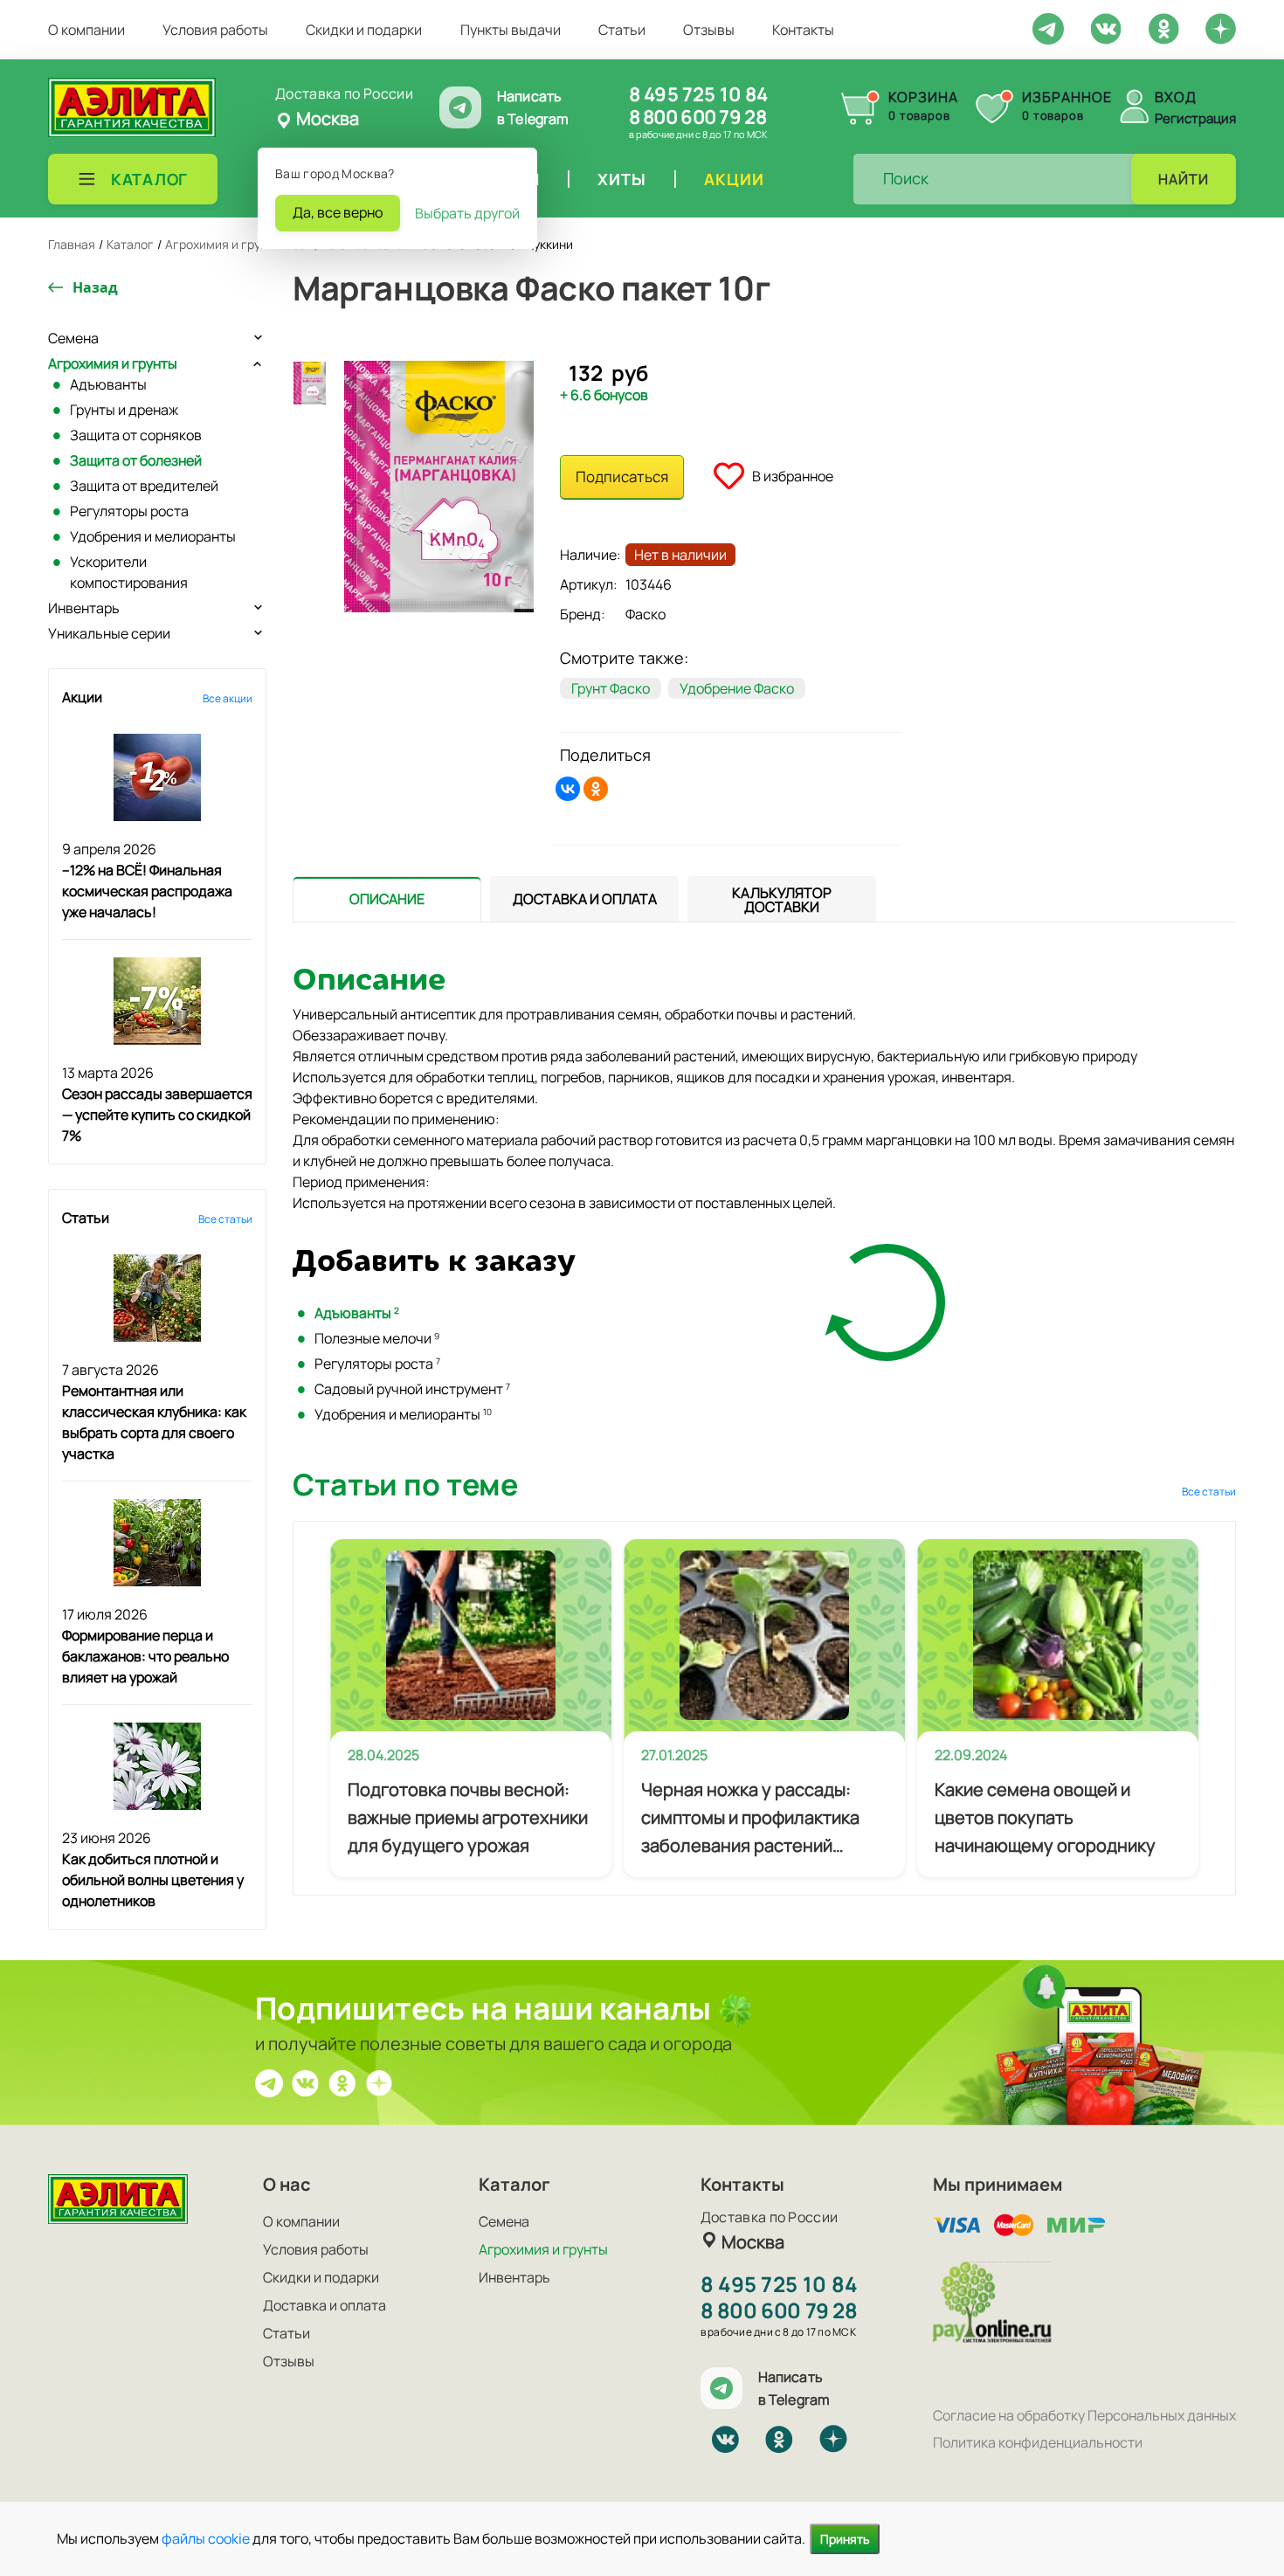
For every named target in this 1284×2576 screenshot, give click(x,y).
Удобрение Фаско (737, 688)
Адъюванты (108, 384)
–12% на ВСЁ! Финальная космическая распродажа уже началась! (147, 891)
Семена (73, 338)
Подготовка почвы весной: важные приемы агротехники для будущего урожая (468, 1817)
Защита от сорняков (136, 435)
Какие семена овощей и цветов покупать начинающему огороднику (1045, 1817)
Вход (1176, 97)
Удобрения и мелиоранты (153, 536)
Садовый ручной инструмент (412, 1389)
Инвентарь (84, 608)
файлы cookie (206, 2538)
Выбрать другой (467, 213)
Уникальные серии (109, 633)
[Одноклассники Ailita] (342, 2082)
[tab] (387, 899)
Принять (845, 2539)
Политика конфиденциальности (1038, 2442)
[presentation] (387, 899)
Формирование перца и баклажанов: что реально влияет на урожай (145, 1656)
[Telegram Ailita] (1048, 27)
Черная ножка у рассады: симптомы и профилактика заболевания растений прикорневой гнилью (750, 1819)
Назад (95, 287)
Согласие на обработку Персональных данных (1084, 2415)
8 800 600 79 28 (697, 117)
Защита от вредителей (144, 486)
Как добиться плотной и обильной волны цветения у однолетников (153, 1880)
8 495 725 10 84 (698, 94)
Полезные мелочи (377, 1338)
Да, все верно (338, 212)
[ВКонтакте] (568, 789)
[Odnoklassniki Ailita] (1163, 27)
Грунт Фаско (611, 688)
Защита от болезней (136, 460)
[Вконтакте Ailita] (306, 2082)
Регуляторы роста (129, 511)
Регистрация (1195, 118)
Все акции (228, 698)
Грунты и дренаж (124, 410)
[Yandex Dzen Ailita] (1221, 28)
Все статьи (225, 1219)
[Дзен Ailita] (379, 2082)
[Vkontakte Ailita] (1106, 27)
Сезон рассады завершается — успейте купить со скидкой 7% (157, 1115)
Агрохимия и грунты (113, 363)
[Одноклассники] (596, 789)
